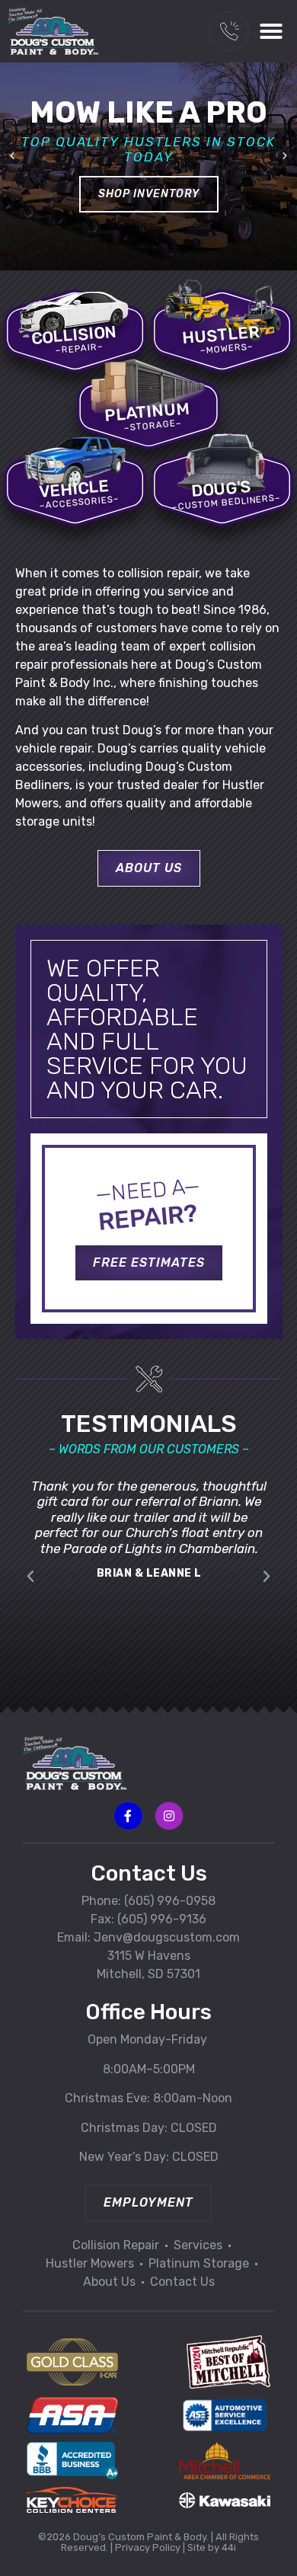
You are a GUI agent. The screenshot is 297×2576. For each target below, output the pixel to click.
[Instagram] (169, 1816)
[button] (271, 31)
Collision (75, 335)
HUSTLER (221, 335)
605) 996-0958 (172, 1901)
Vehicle (75, 489)
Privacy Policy (148, 2547)
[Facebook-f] (128, 1816)
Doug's (221, 489)
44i (229, 2547)
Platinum (148, 412)
